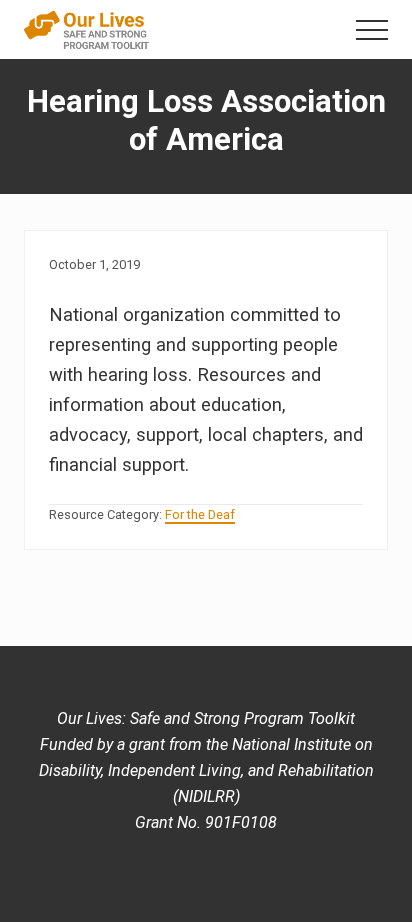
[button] (372, 30)
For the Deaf (200, 514)
